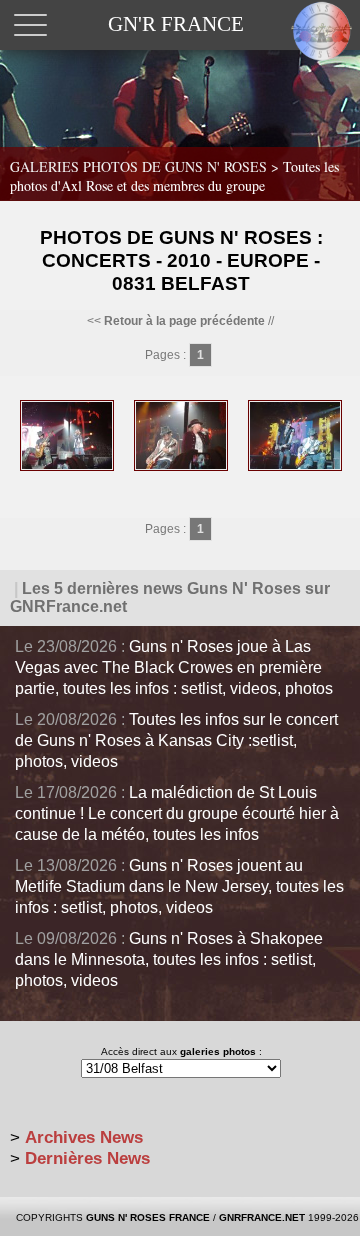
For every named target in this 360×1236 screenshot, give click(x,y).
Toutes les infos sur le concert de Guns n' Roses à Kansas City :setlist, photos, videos (176, 740)
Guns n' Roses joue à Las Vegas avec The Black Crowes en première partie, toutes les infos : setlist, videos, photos (174, 667)
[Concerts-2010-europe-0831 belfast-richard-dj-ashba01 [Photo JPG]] (295, 467)
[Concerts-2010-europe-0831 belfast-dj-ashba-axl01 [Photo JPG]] (67, 467)
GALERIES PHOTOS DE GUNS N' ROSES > (174, 176)
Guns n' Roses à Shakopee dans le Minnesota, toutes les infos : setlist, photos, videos (169, 959)
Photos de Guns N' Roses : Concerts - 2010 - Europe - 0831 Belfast (181, 260)
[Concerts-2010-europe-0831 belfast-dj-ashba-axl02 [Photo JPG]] (181, 467)
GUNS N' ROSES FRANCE (148, 1217)
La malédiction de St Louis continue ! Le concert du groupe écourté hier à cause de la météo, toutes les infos (177, 813)
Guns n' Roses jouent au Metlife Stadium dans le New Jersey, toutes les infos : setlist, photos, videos (179, 886)
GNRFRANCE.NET (262, 1217)
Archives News (84, 1137)
